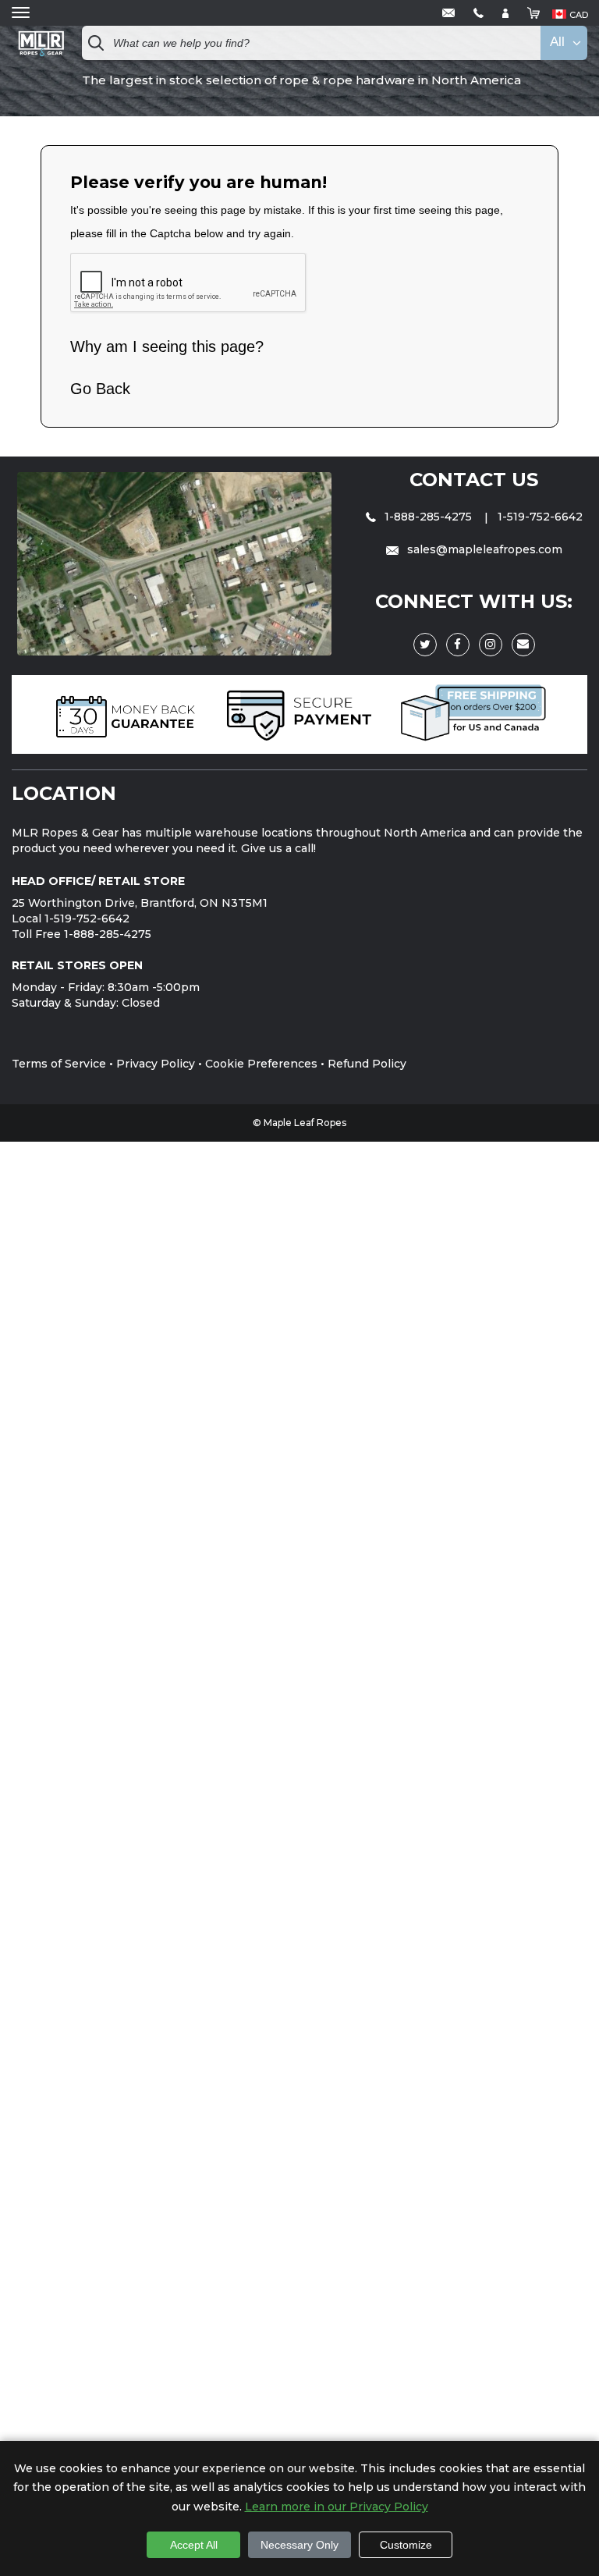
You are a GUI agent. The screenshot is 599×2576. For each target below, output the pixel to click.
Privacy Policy (156, 1064)
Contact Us (474, 480)
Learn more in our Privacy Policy (337, 2507)
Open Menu (21, 13)
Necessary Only (299, 2545)
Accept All (194, 2545)
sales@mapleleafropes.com (483, 549)
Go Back (100, 389)
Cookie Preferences (261, 1064)
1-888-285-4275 (428, 517)
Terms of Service (59, 1064)
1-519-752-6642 (540, 517)
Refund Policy (367, 1064)
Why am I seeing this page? (167, 346)
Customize (406, 2545)
